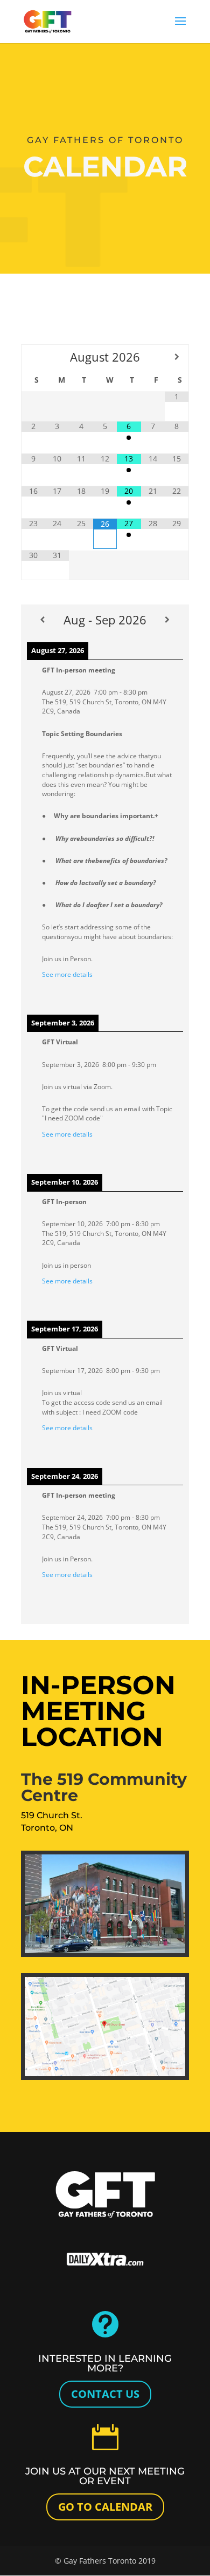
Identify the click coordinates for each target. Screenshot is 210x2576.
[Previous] (43, 620)
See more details (67, 974)
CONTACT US (105, 2394)
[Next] (167, 620)
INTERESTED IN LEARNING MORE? (105, 2363)
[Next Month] (177, 357)
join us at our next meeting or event (105, 2476)
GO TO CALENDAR (105, 2507)
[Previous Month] (33, 357)
